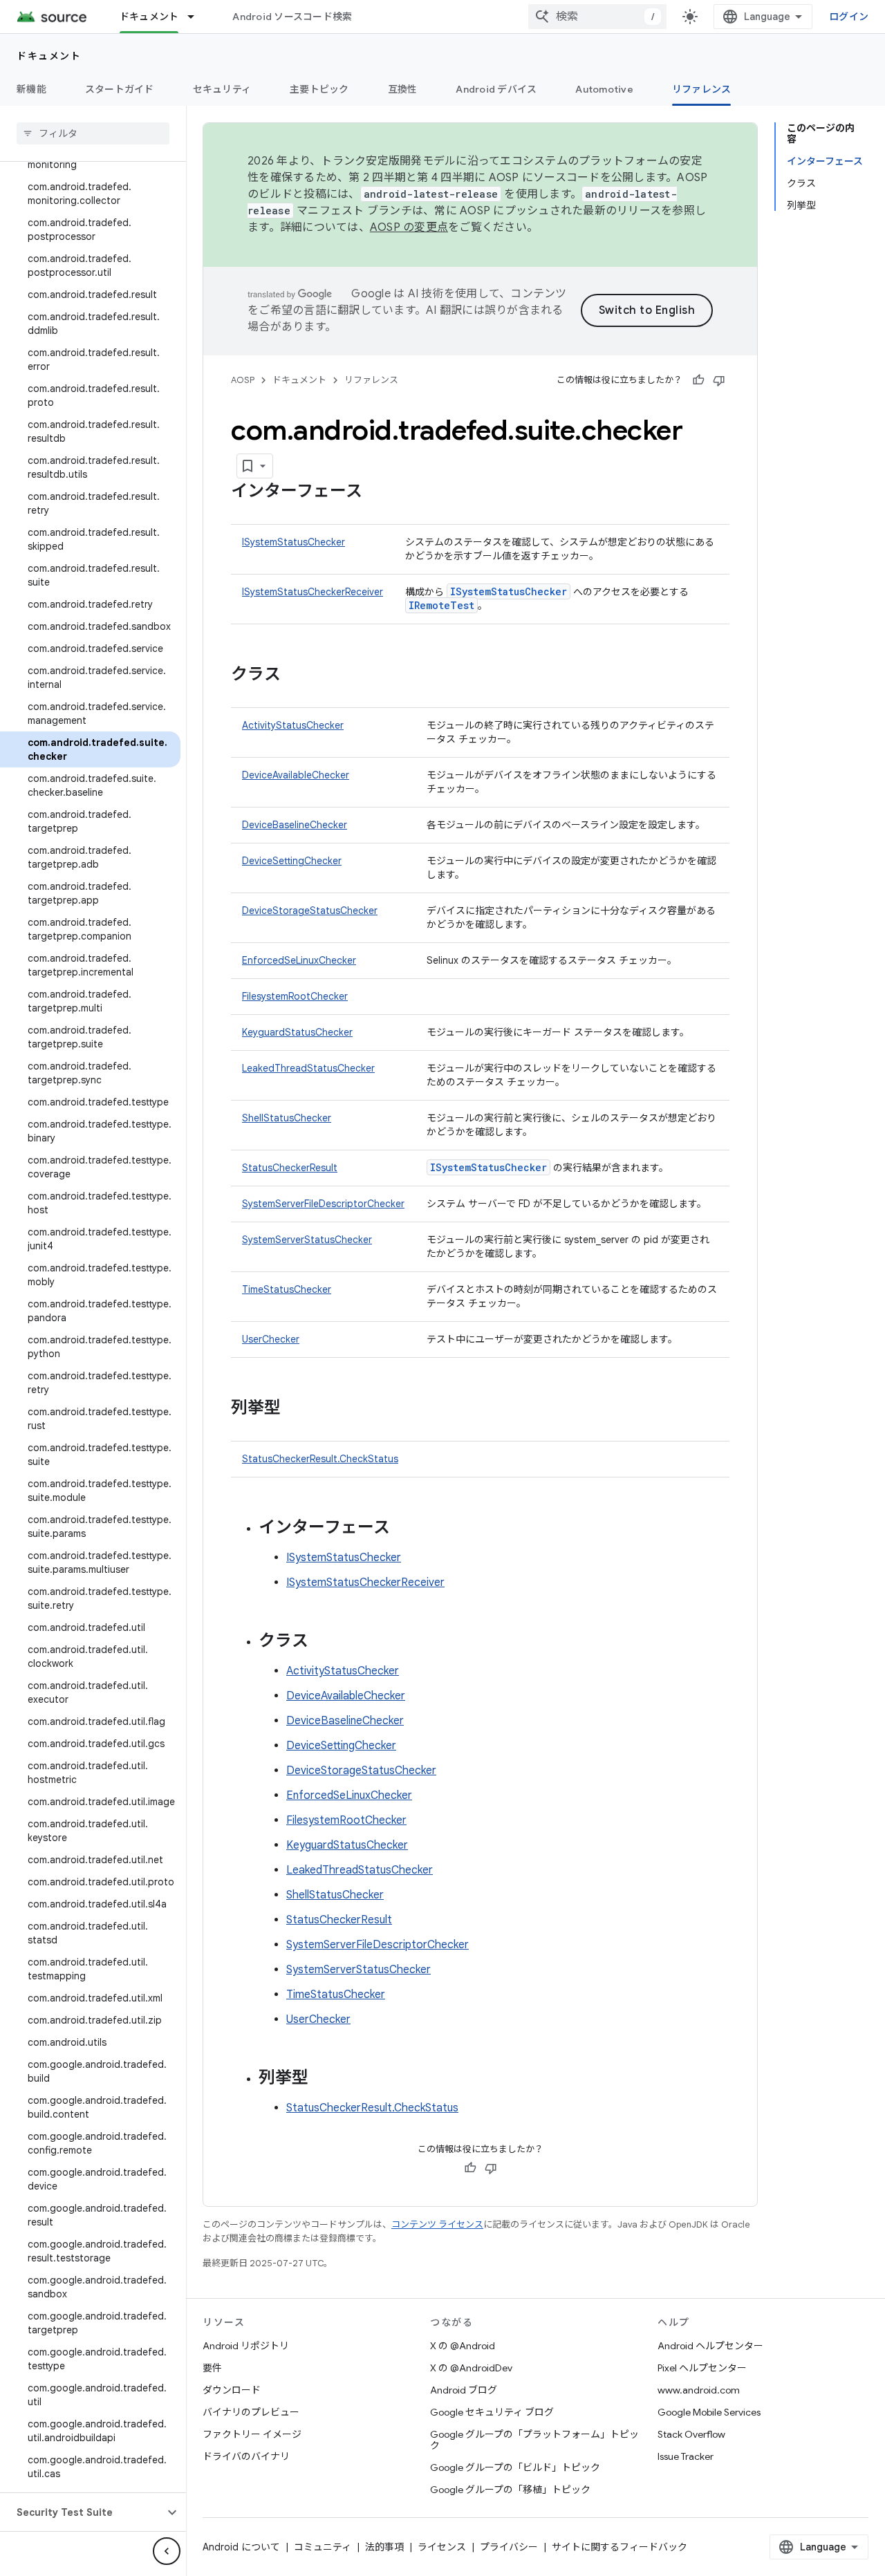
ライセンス (442, 2547)
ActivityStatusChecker (293, 725)
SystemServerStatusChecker (307, 1240)
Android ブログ (464, 2390)
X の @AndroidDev (471, 2368)
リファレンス (702, 89)
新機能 (31, 89)
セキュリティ (222, 89)
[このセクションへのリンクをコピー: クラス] (295, 675)
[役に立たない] (719, 380)
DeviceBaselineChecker (295, 825)
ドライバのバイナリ (246, 2456)
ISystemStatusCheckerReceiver (313, 592)
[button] (82, 2512)
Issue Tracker (686, 2456)
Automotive (604, 89)
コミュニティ (323, 2547)
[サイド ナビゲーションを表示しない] (167, 2551)
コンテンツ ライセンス (437, 2224)
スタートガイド (120, 89)
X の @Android (463, 2346)
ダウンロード (232, 2390)
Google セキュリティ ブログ (492, 2412)
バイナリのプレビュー (251, 2412)
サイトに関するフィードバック (619, 2547)
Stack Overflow (691, 2434)
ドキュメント (149, 17)
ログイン (849, 17)
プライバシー (509, 2547)
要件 (212, 2368)
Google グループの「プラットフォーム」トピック (534, 2440)
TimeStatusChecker (287, 1289)
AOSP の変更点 (409, 227)
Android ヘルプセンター (710, 2346)
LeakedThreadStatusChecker (308, 1068)
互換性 (403, 89)
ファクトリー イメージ (252, 2434)
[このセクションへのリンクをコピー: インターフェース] (376, 492)
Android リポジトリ (246, 2346)
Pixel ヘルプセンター (702, 2368)
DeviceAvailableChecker (296, 775)
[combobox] (597, 17)
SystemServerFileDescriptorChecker (323, 1204)
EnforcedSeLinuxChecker (299, 960)
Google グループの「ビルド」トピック (515, 2467)
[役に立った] (698, 380)
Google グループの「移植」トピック (510, 2490)
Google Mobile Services (709, 2412)
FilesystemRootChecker (295, 996)
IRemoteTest (441, 605)
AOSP (243, 380)
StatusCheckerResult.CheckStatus (320, 1459)
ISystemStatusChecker (294, 542)
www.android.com (699, 2390)
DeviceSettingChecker (292, 861)
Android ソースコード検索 (292, 17)
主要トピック (319, 89)
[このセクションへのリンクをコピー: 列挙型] (295, 1409)
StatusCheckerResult (290, 1168)
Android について (241, 2547)
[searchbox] (93, 133)
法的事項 (384, 2547)
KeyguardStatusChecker (297, 1032)
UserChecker (271, 1339)
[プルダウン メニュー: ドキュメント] (197, 17)
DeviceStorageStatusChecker (310, 911)
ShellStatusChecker (287, 1118)
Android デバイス (496, 89)
